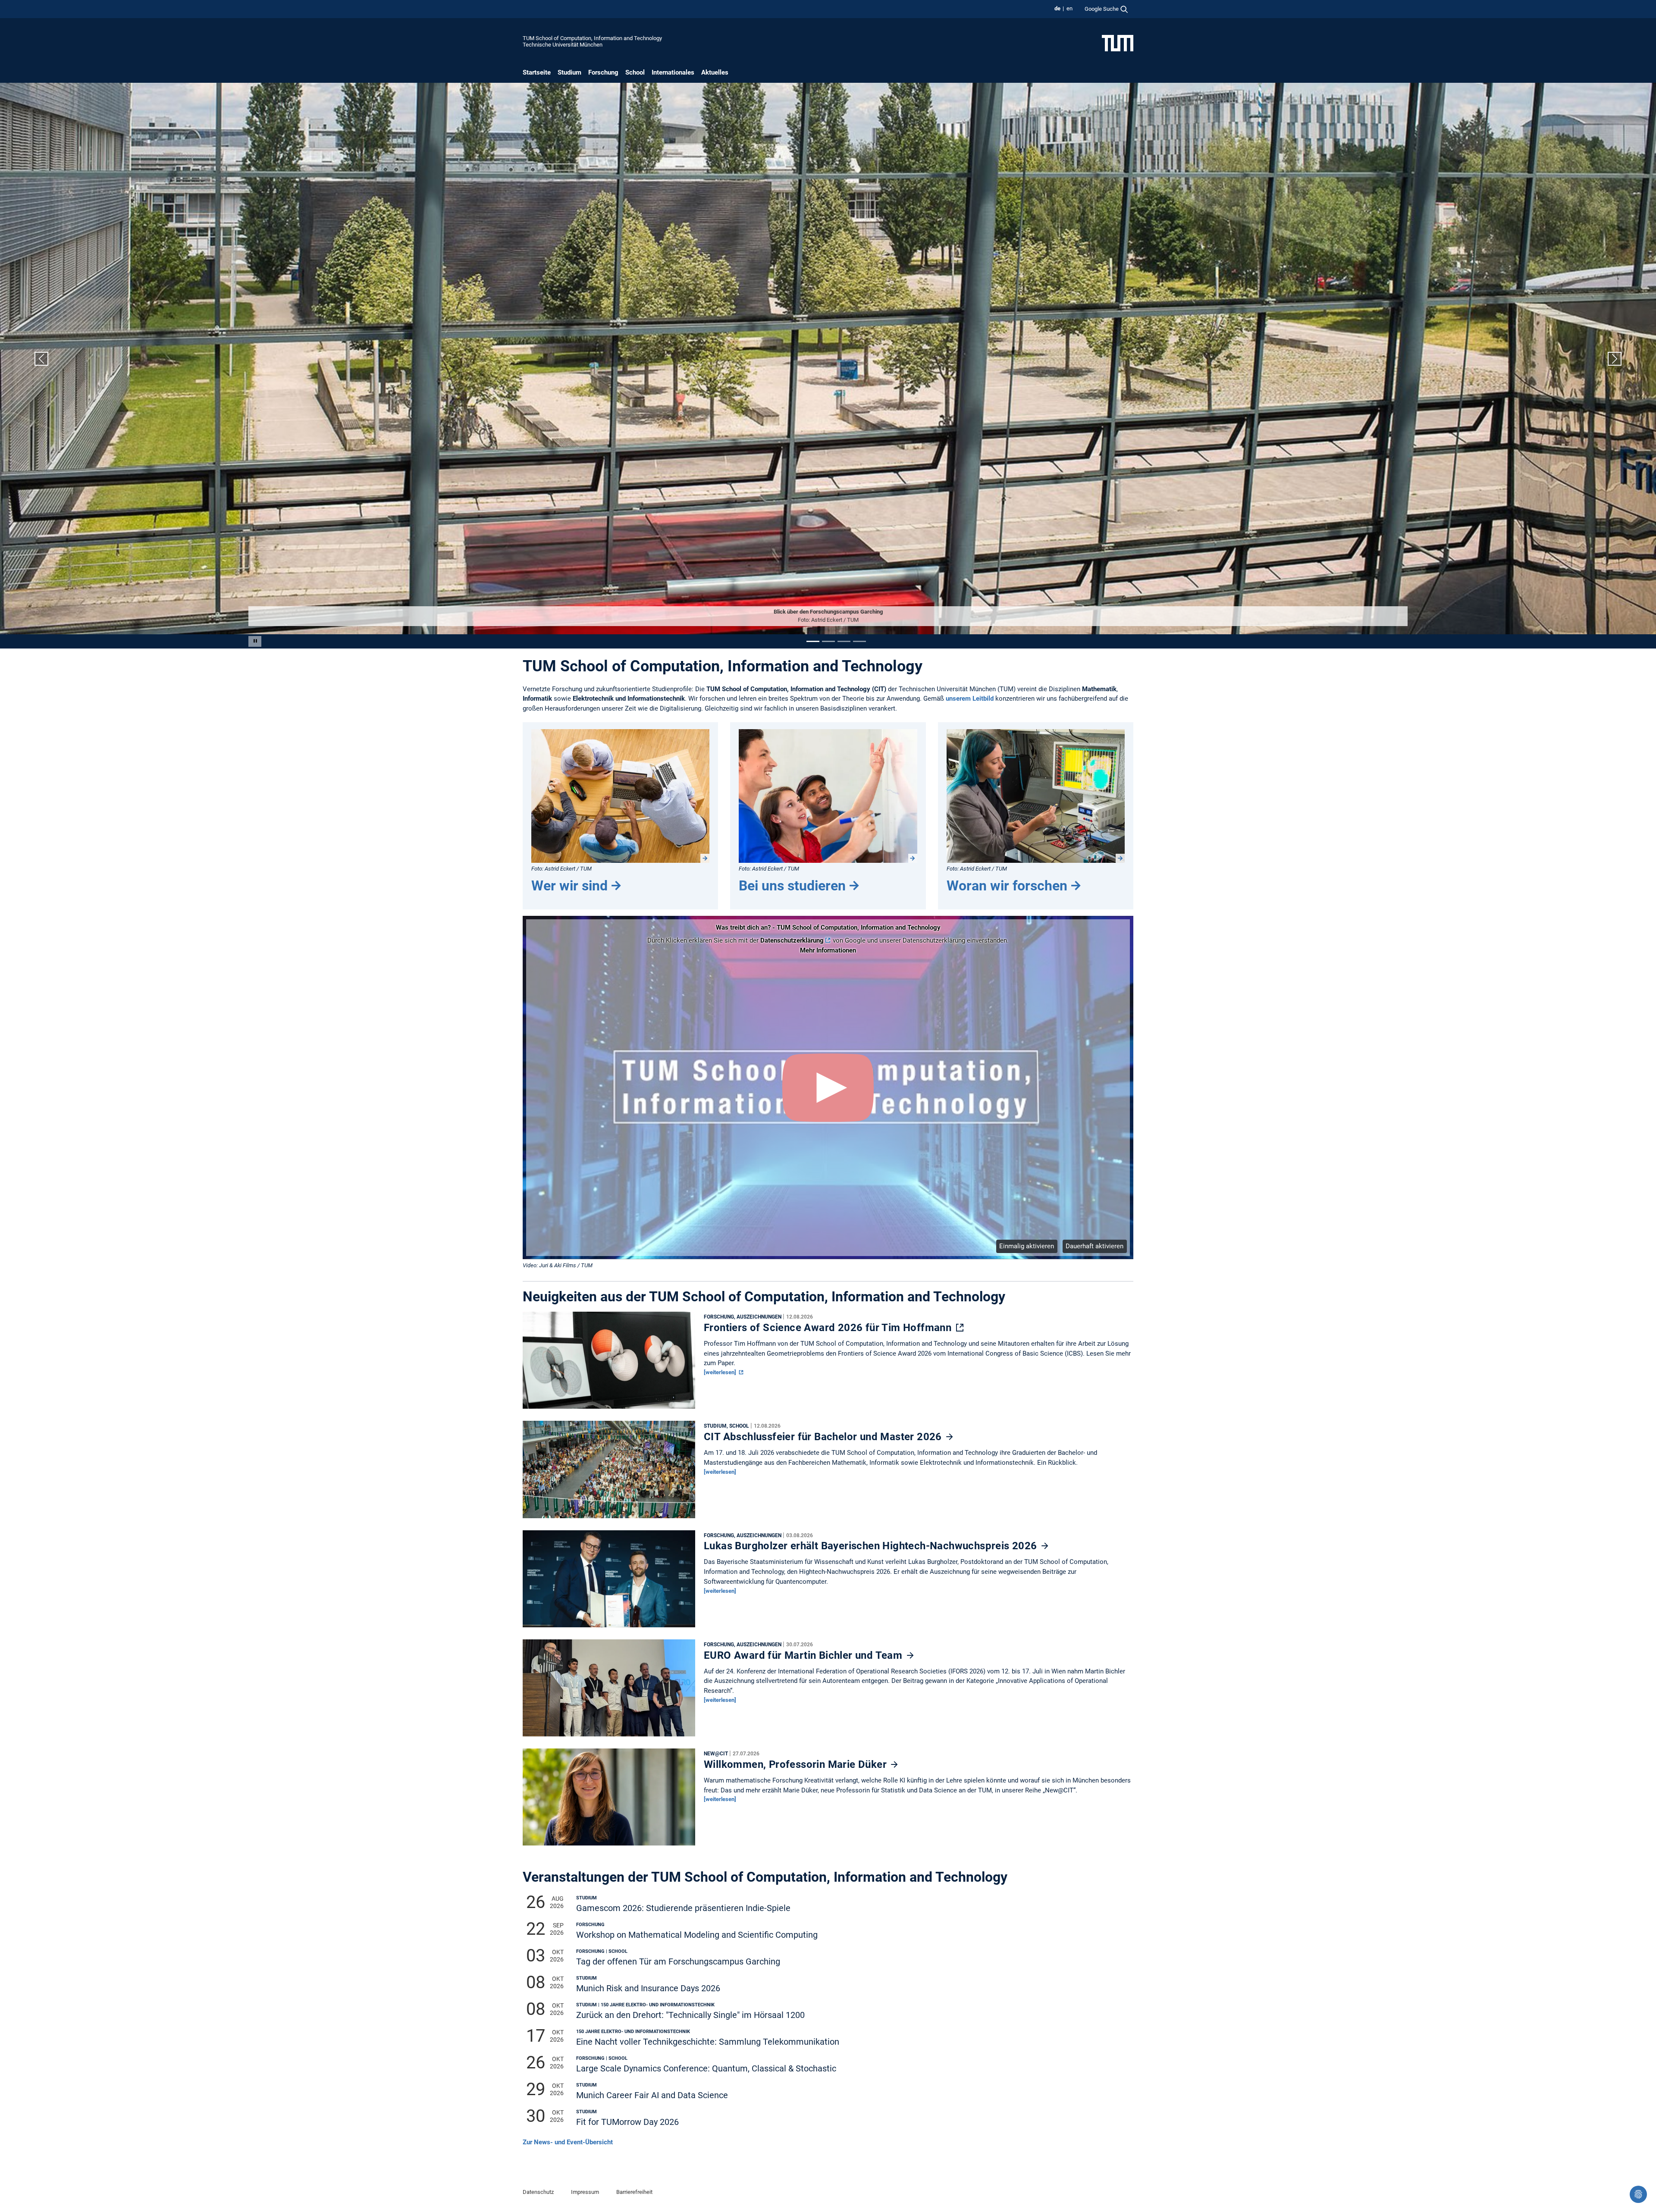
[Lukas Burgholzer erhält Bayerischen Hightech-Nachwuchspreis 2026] (609, 1581)
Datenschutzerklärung (792, 940)
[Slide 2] (828, 641)
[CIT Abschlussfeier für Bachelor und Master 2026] (609, 1471)
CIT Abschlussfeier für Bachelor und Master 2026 (824, 1437)
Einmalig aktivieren (1027, 1246)
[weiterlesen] (721, 1372)
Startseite (537, 72)
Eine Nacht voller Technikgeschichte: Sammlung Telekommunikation (708, 2042)
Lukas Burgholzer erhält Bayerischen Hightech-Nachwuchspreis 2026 (872, 1546)
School (635, 72)
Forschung (603, 72)
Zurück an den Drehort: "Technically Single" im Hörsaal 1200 (690, 2015)
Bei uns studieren (792, 885)
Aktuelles (715, 72)
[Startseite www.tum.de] (1118, 43)
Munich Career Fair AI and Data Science (652, 2095)
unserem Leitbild (970, 699)
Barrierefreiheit (634, 2192)
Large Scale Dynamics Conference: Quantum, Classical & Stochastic (706, 2069)
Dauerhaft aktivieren (1095, 1246)
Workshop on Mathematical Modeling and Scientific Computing (697, 1935)
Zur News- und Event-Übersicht (568, 2142)
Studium (569, 72)
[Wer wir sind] (620, 796)
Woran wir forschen (1007, 885)
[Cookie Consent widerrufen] (1638, 2194)
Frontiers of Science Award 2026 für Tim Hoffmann (829, 1327)
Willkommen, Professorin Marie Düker (797, 1764)
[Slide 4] (859, 641)
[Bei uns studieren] (828, 796)
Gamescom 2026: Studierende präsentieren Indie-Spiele (683, 1908)
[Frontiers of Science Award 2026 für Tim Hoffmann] (609, 1362)
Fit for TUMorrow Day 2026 (627, 2122)
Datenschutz (538, 2192)
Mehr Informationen (828, 950)
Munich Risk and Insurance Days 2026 (648, 1988)
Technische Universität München (563, 45)
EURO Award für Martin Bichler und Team (804, 1655)
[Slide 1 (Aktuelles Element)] (813, 641)
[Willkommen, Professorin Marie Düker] (609, 1799)
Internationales (673, 72)
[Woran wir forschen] (1036, 796)
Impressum (585, 2192)
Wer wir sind (569, 885)
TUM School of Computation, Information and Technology (592, 38)
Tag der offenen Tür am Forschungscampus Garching (678, 1962)
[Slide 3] (844, 641)
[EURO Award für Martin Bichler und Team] (609, 1690)
